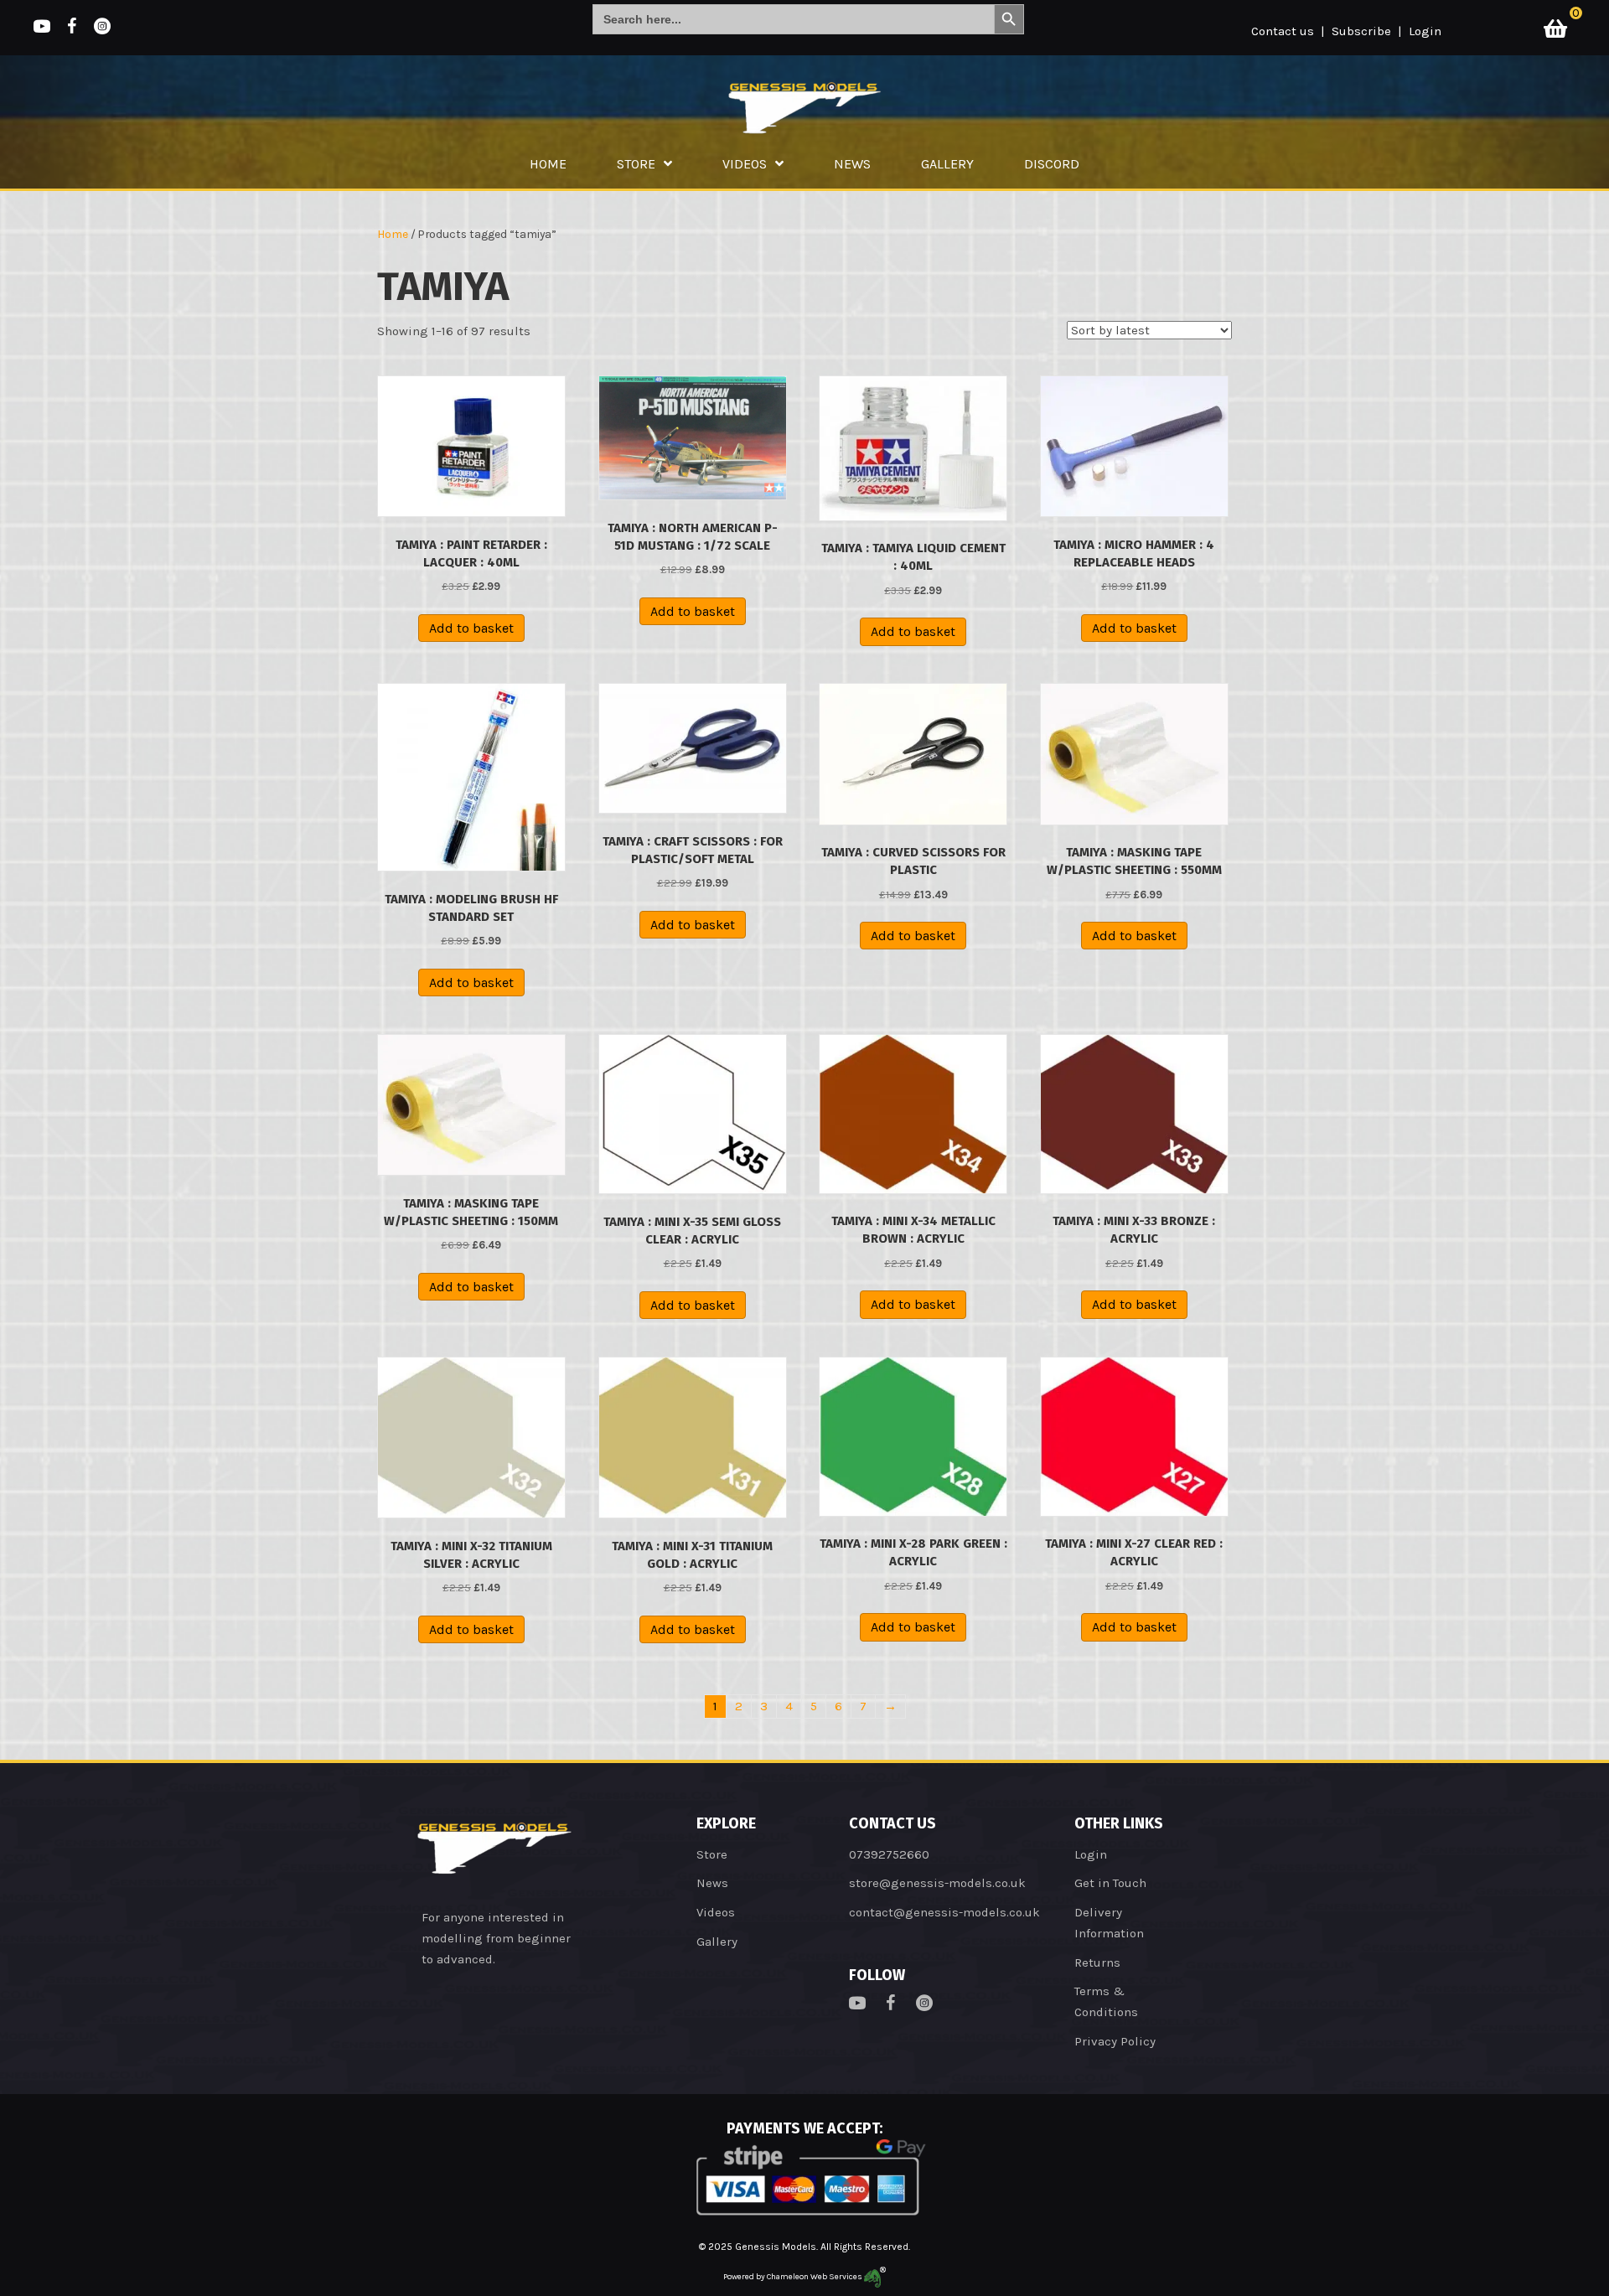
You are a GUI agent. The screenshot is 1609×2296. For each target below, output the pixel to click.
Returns (1097, 1962)
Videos (716, 1912)
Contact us (1283, 31)
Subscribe (1361, 31)
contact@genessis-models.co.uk (944, 1912)
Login (1425, 31)
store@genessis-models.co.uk (937, 1883)
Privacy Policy (1115, 2041)
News (712, 1883)
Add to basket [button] (471, 628)
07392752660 (889, 1854)
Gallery (717, 1942)
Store (712, 1854)
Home (393, 234)
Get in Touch (1110, 1883)
